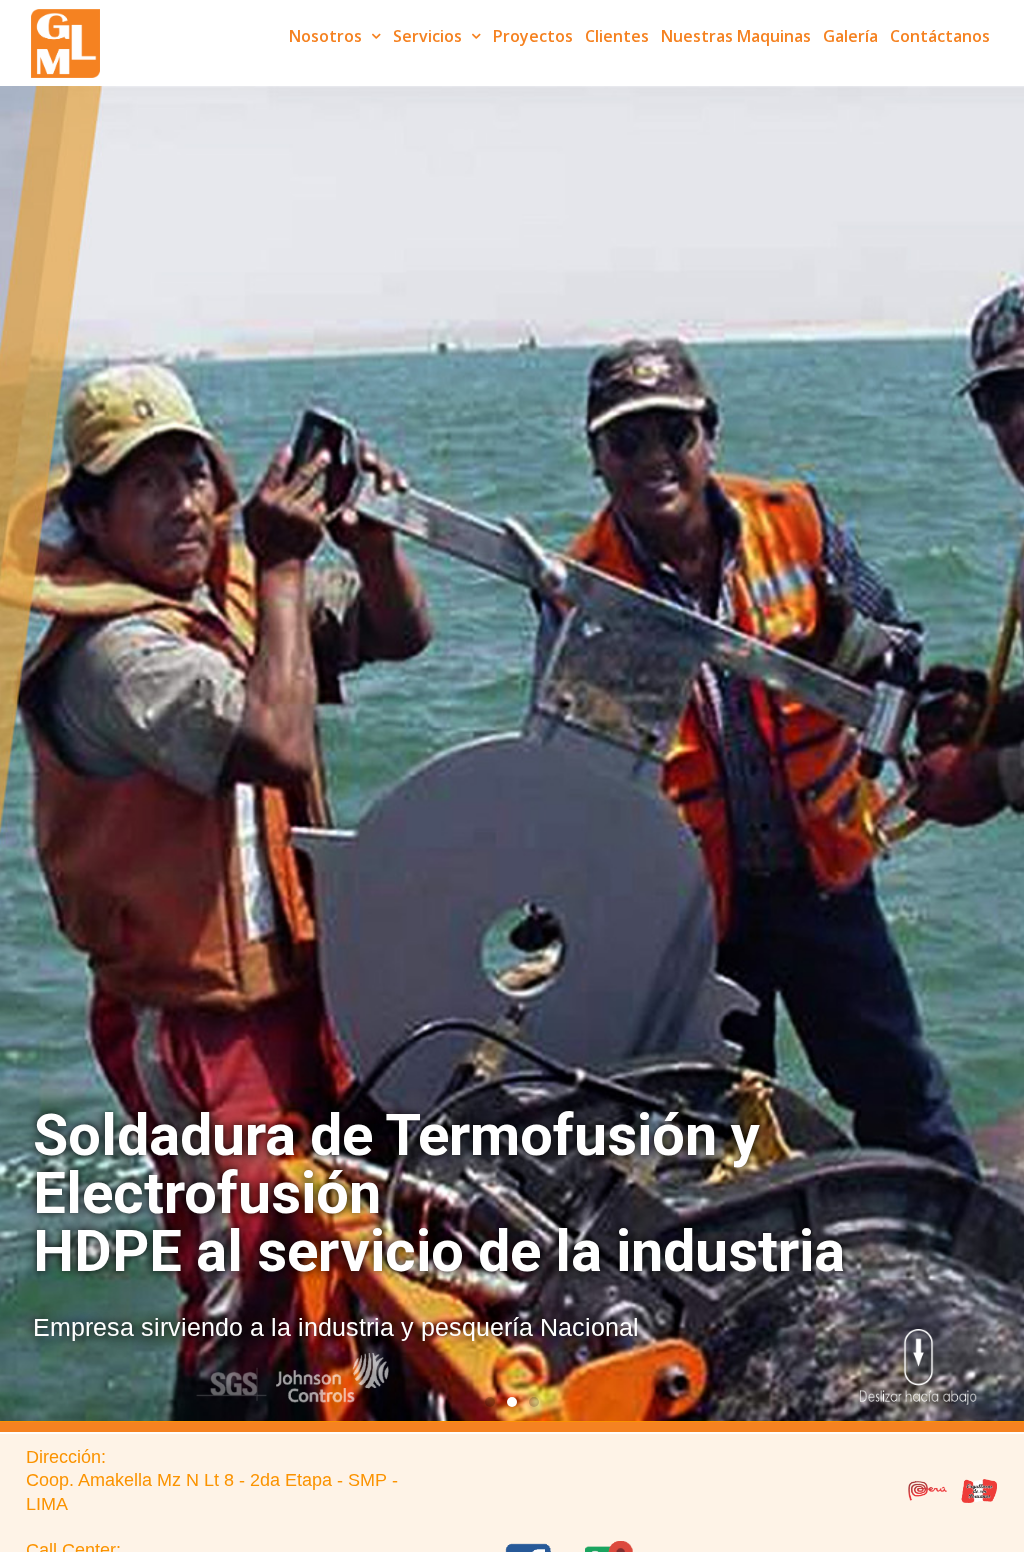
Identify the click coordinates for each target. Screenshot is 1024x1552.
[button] (490, 1402)
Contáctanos (940, 36)
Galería (850, 36)
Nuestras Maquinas (736, 36)
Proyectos (533, 36)
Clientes (617, 36)
